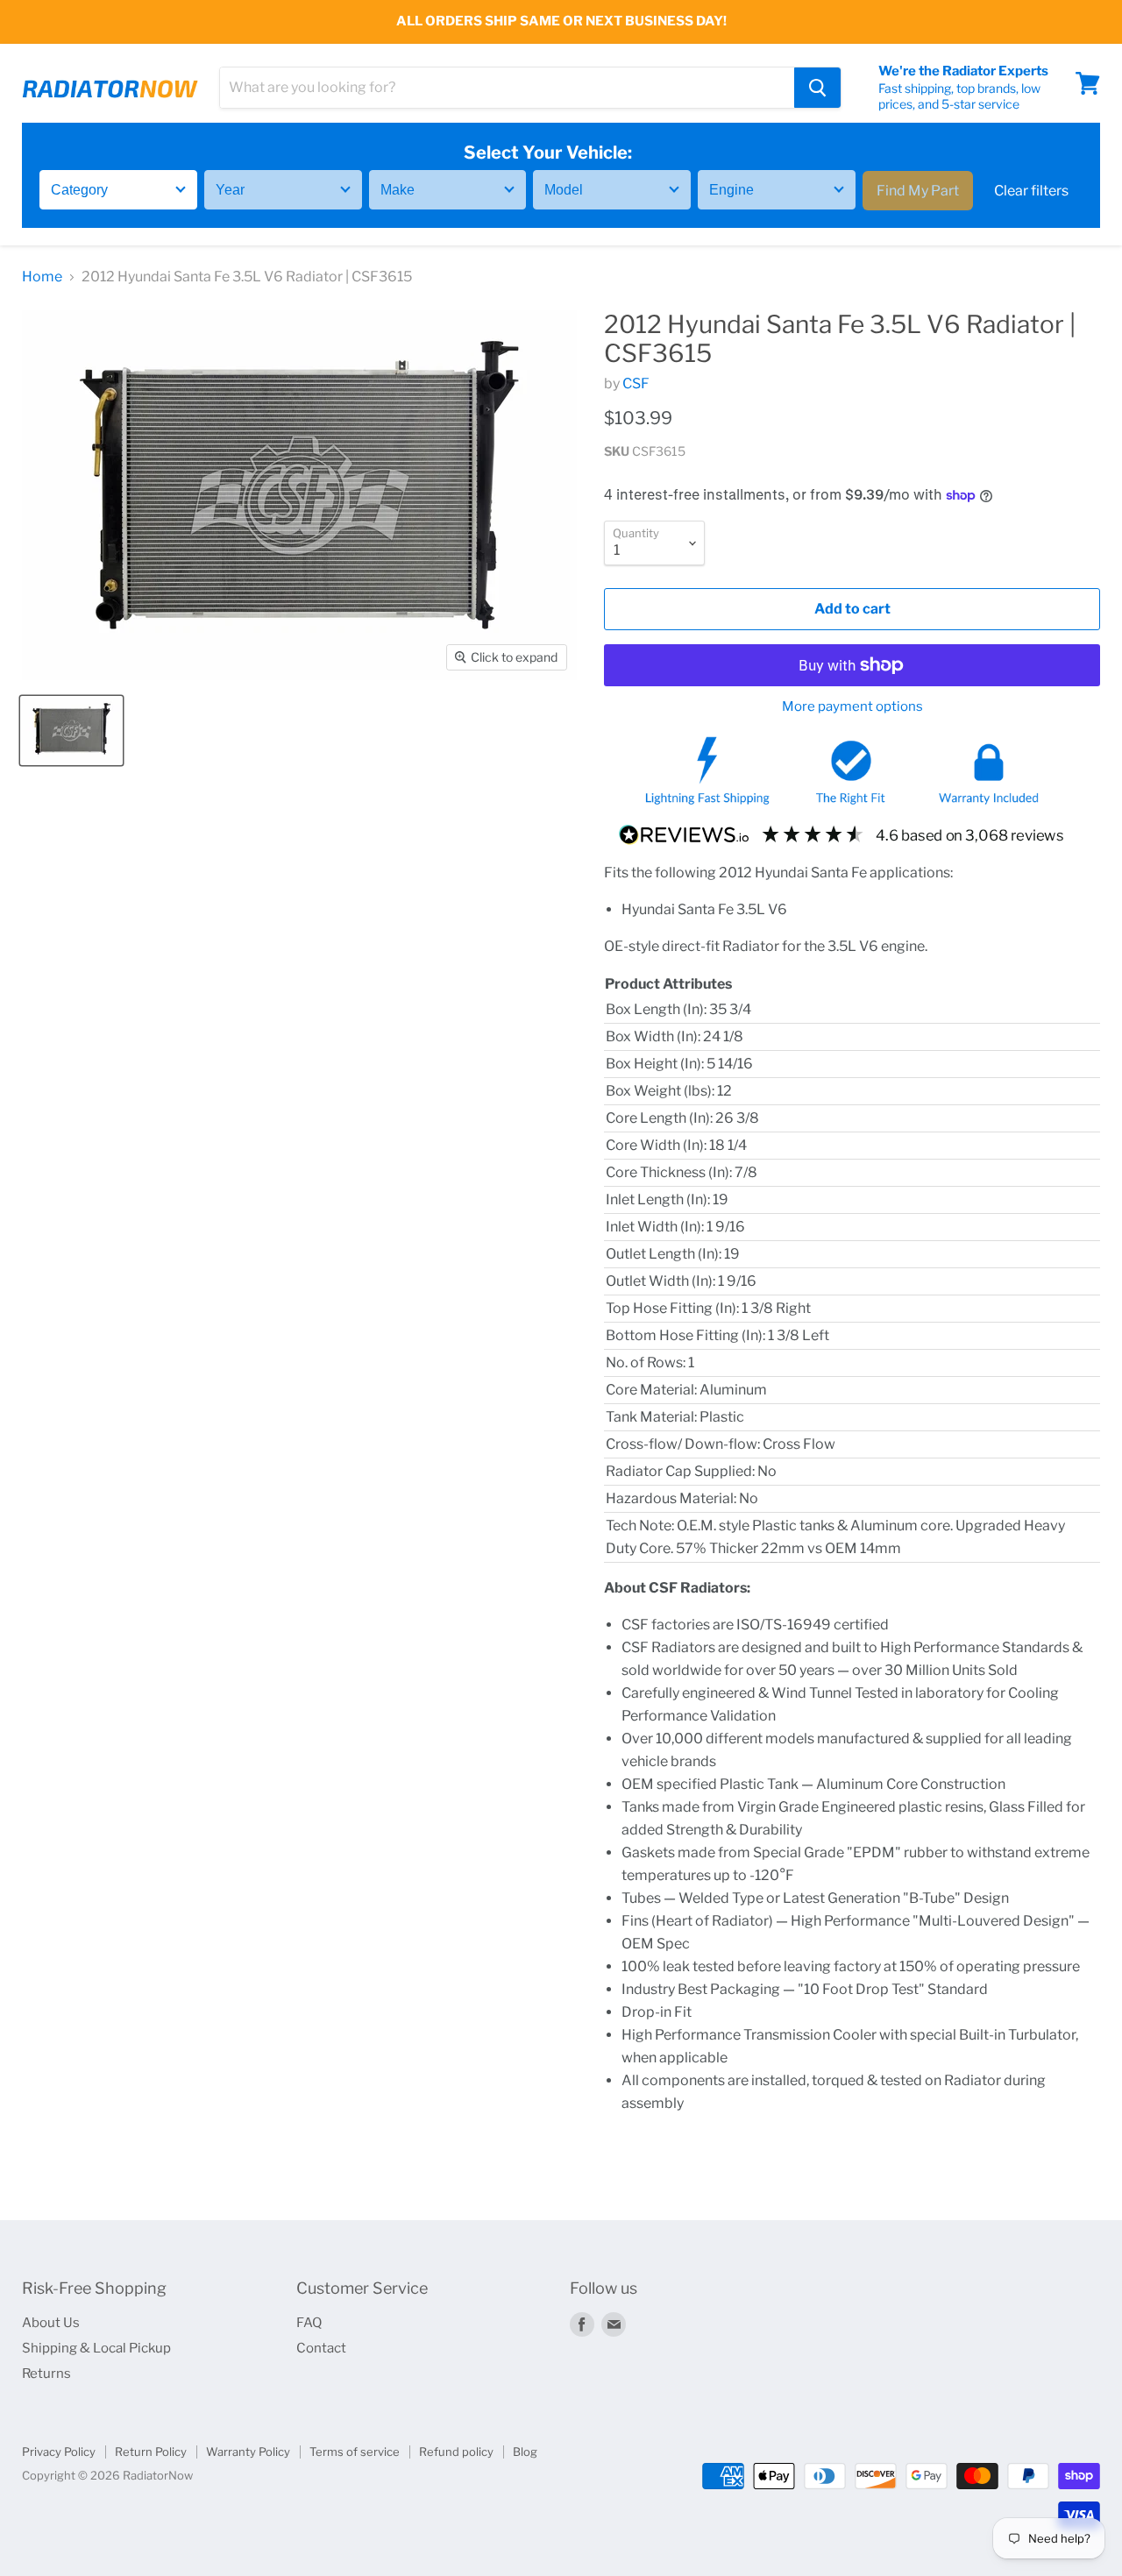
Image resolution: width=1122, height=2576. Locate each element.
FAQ (309, 2323)
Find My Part (918, 190)
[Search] (817, 88)
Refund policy (456, 2452)
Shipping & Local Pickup (96, 2348)
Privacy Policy (59, 2452)
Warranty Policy (248, 2452)
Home (42, 277)
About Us (51, 2323)
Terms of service (355, 2452)
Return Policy (151, 2452)
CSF (636, 383)
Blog (525, 2452)
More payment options (852, 707)
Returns (46, 2374)
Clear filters (1031, 190)
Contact (321, 2348)
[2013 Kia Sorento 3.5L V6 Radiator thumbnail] (71, 731)
